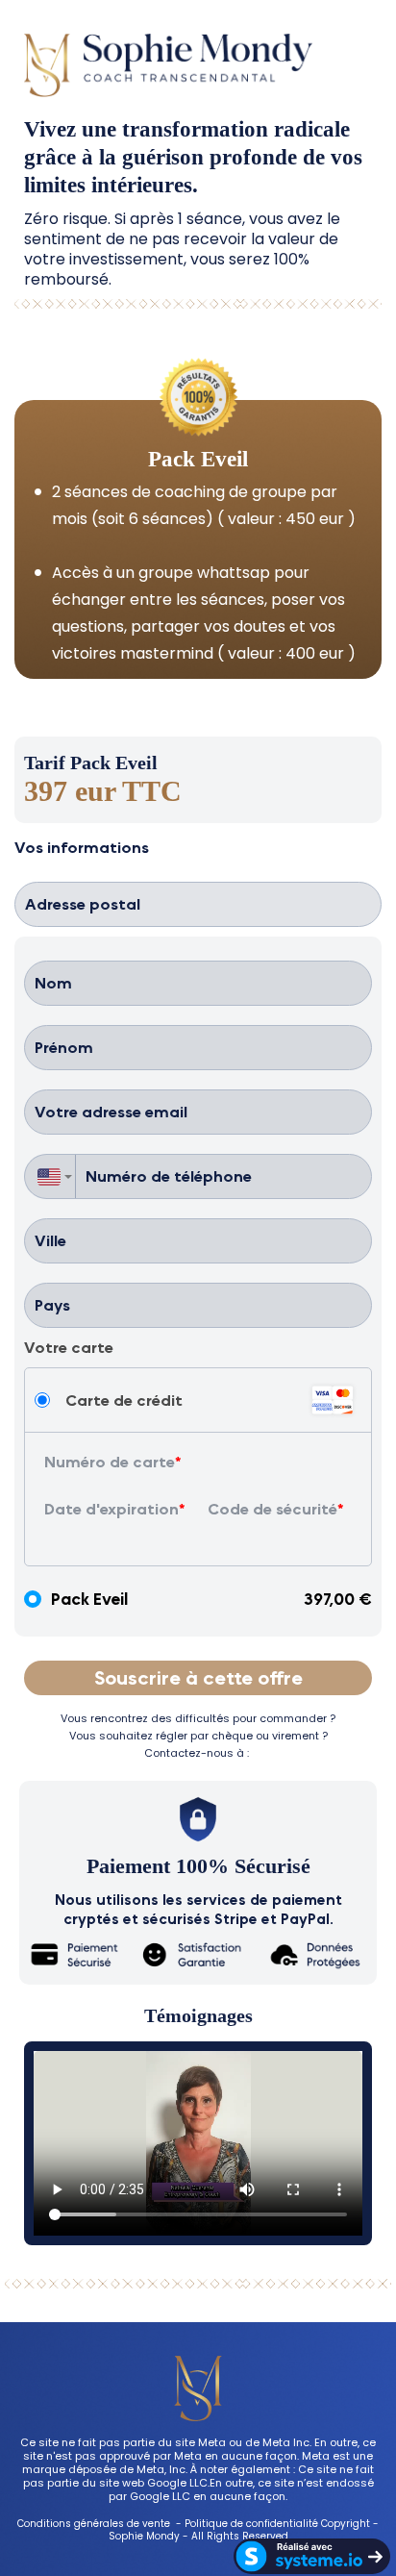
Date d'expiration (111, 1509)
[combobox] (50, 1176)
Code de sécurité (272, 1509)
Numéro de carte (110, 1462)
